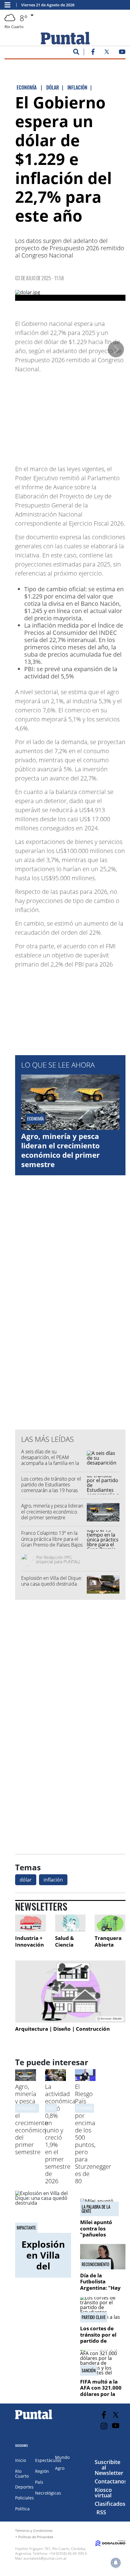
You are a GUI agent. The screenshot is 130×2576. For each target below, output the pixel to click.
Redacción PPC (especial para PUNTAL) (58, 1559)
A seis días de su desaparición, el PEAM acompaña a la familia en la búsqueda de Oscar (50, 1460)
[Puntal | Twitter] (107, 53)
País (39, 2482)
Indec (51, 2108)
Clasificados (110, 2504)
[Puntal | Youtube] (122, 53)
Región (42, 2471)
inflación (53, 1880)
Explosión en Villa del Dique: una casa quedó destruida (52, 1581)
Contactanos (111, 2481)
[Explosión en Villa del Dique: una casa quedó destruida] (43, 2212)
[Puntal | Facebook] (93, 53)
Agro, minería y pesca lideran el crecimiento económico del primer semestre (60, 1150)
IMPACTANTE (26, 2228)
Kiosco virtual (103, 2492)
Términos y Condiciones (34, 2530)
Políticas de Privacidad (36, 2537)
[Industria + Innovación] (31, 1923)
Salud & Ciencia (65, 1941)
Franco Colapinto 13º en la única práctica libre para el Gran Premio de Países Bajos (52, 1539)
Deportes (24, 2487)
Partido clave (94, 2317)
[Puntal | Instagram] (104, 2426)
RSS (101, 2512)
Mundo (62, 2457)
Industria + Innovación (29, 1941)
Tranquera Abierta (108, 1941)
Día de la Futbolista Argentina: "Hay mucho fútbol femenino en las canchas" (100, 2291)
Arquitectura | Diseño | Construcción (62, 2029)
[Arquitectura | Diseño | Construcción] (70, 1992)
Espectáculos (48, 2460)
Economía (84, 2108)
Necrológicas (48, 2493)
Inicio (21, 2460)
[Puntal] (34, 2419)
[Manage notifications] (116, 2563)
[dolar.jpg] (70, 295)
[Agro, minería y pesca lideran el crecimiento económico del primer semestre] (26, 2079)
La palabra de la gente (96, 2209)
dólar (26, 1880)
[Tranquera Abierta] (110, 1923)
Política (22, 2509)
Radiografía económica (36, 2108)
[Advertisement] (77, 416)
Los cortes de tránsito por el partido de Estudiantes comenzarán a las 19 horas (51, 1485)
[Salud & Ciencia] (70, 1923)
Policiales (24, 2498)
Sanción (89, 2371)
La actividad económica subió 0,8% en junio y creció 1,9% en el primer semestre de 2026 (60, 2134)
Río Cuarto (22, 2474)
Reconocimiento (96, 2264)
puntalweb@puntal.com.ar (45, 2558)
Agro (60, 2468)
